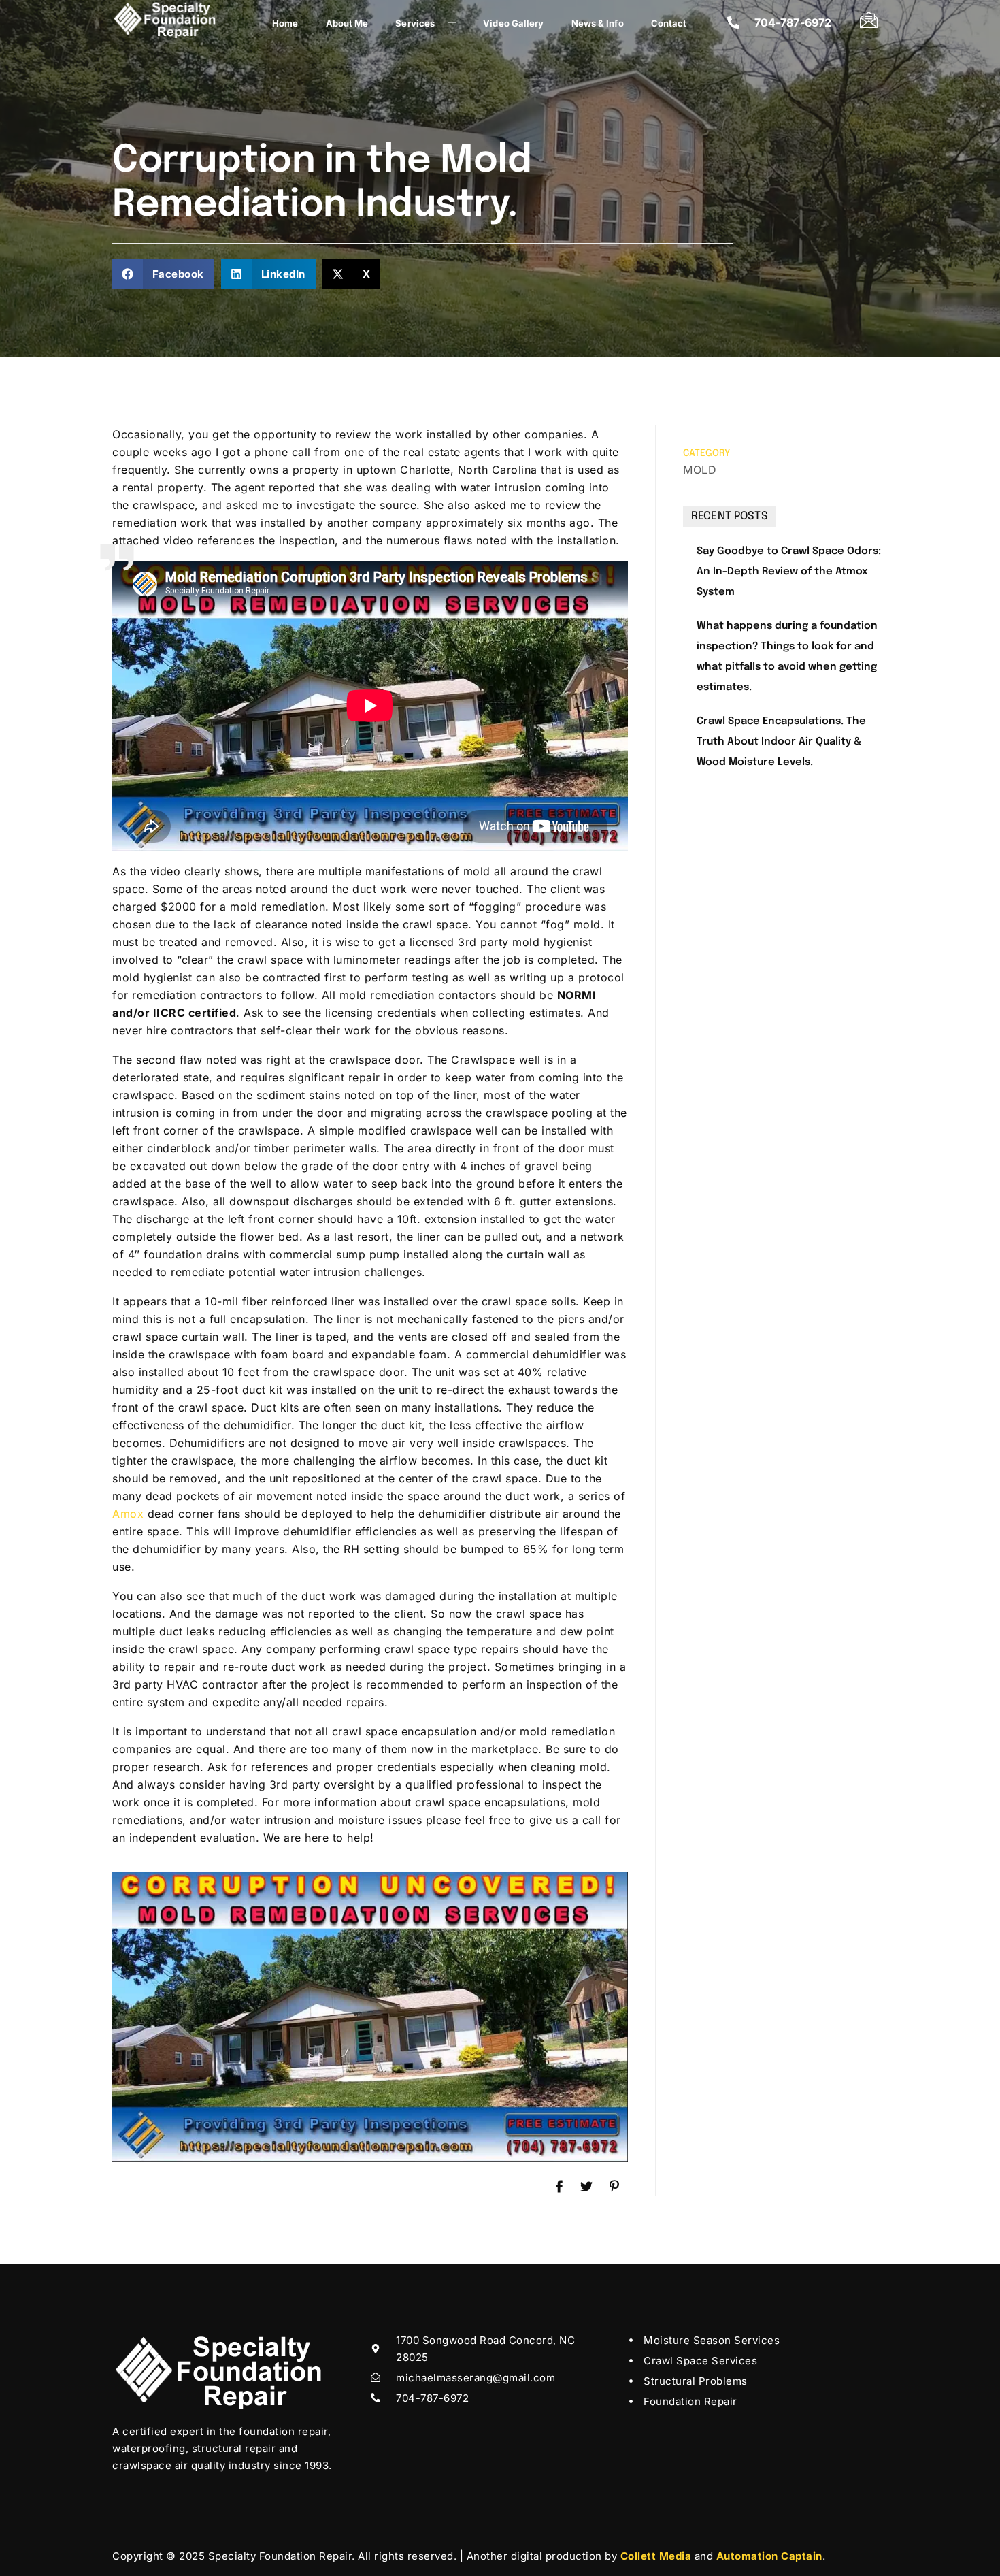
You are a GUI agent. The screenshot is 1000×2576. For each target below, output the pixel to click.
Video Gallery (513, 23)
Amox (128, 1514)
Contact (669, 23)
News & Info (598, 23)
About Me (347, 23)
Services (415, 23)
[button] (163, 274)
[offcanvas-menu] (869, 19)
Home (285, 23)
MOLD (700, 470)
